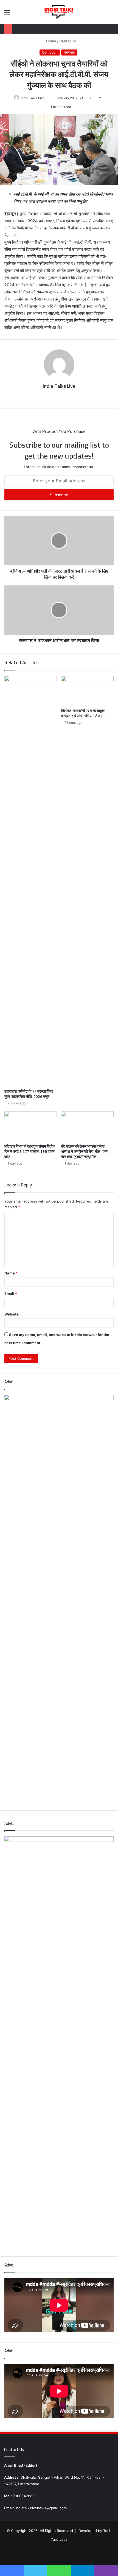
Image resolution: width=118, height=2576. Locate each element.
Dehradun (68, 41)
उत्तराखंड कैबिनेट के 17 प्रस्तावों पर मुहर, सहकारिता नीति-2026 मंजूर (29, 1094)
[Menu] (7, 14)
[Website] (55, 395)
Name (11, 1273)
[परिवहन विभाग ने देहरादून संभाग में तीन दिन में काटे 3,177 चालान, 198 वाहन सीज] (31, 1126)
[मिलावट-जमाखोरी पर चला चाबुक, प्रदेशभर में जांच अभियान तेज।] (87, 691)
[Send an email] (47, 98)
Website (12, 1314)
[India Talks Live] (59, 12)
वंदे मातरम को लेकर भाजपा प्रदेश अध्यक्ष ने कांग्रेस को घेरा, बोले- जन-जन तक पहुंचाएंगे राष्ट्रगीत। (85, 1151)
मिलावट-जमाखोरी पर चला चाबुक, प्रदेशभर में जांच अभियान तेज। (83, 713)
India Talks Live (33, 98)
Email (11, 1294)
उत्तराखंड (69, 52)
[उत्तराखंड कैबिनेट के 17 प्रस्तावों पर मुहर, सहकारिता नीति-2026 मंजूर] (31, 881)
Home (51, 41)
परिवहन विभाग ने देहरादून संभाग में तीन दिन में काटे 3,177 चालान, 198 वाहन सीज (29, 1151)
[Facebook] (63, 395)
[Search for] (111, 14)
